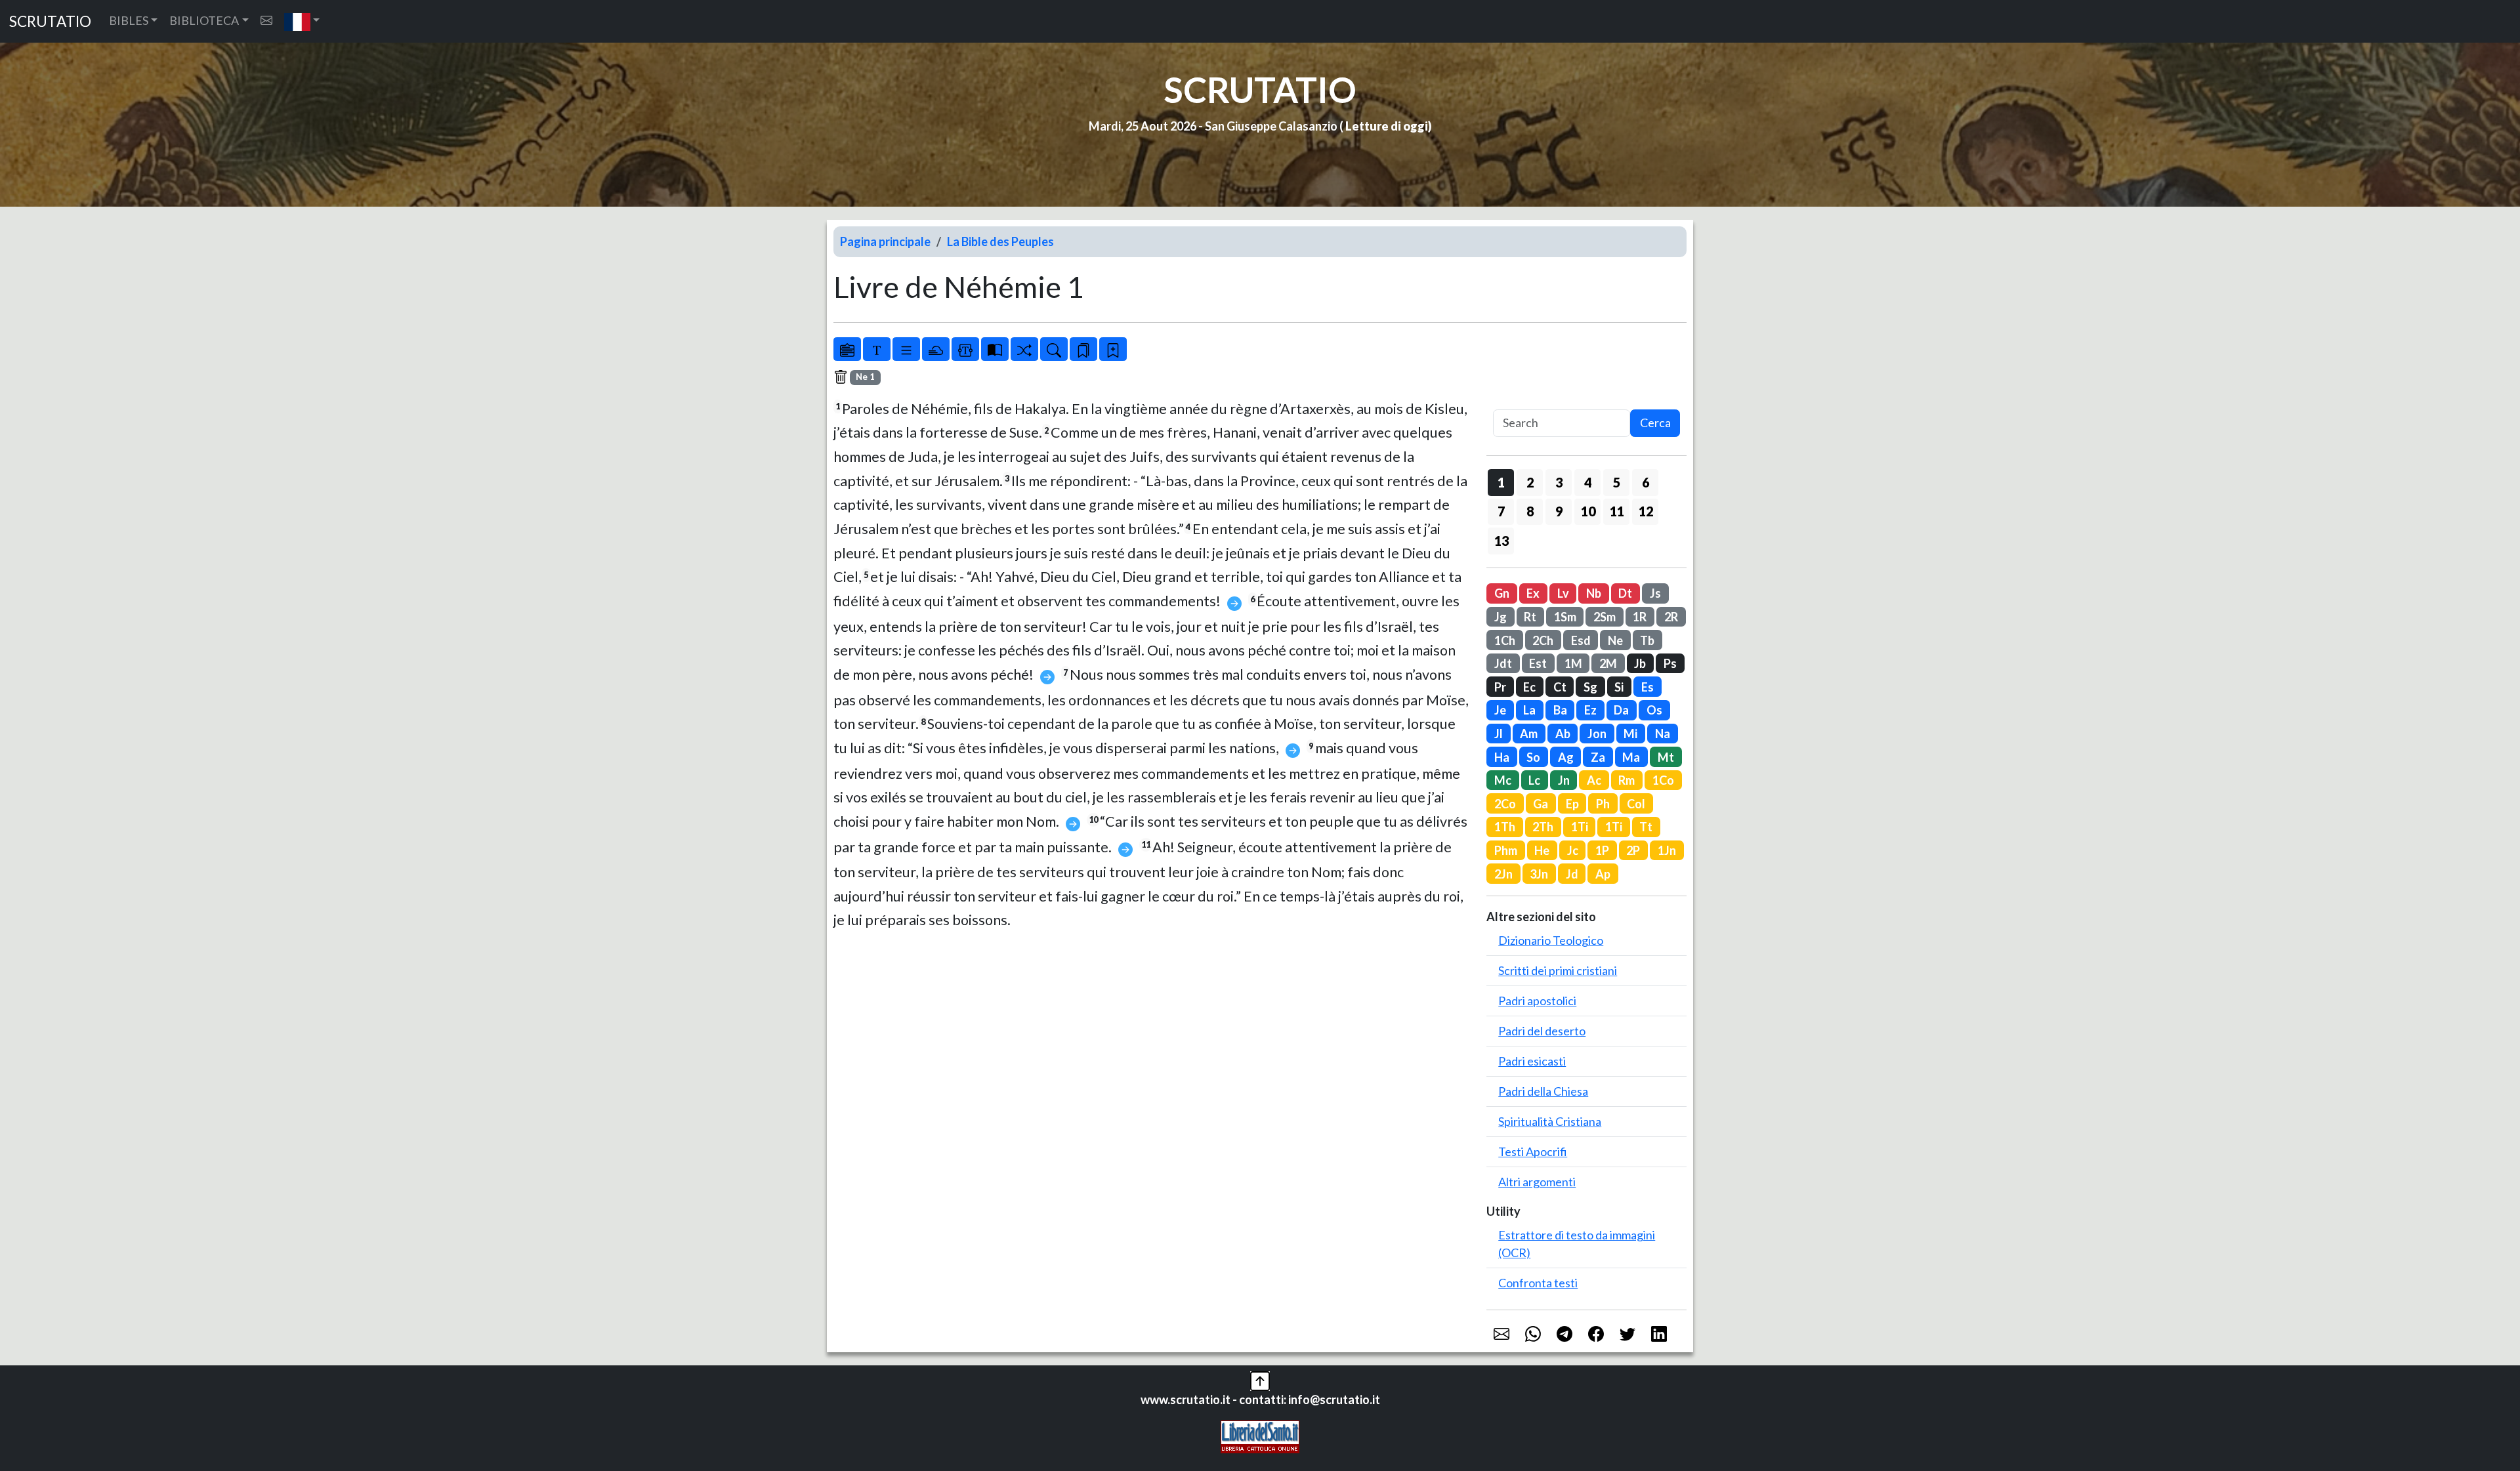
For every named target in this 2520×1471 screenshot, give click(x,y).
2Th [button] (1543, 827)
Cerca (1655, 423)
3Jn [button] (1539, 874)
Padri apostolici (1537, 1001)
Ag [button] (1566, 757)
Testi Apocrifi (1533, 1151)
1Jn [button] (1667, 850)
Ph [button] (1603, 804)
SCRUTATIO (50, 21)
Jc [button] (1573, 850)
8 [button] (1530, 511)
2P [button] (1633, 850)
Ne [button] (1615, 640)
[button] (302, 21)
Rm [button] (1627, 780)
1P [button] (1602, 850)
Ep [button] (1572, 804)
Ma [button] (1631, 757)
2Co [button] (1505, 804)
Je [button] (1500, 710)
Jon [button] (1597, 734)
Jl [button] (1499, 734)
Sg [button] (1590, 687)
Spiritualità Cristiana (1550, 1121)
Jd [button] (1572, 874)
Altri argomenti (1537, 1182)
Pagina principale (885, 241)
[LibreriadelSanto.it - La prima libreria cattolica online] (1260, 1436)
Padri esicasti (1532, 1061)
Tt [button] (1646, 827)
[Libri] (847, 349)
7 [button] (1501, 511)
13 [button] (1501, 541)
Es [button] (1648, 687)
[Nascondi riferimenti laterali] (936, 349)
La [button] (1529, 710)
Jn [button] (1564, 780)
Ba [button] (1560, 710)
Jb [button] (1640, 663)
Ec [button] (1529, 687)
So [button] (1533, 757)
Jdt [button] (1503, 663)
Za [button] (1598, 757)
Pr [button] (1500, 687)
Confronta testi (1538, 1283)
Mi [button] (1630, 734)
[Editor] (965, 349)
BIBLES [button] (129, 20)
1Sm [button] (1565, 617)
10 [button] (1588, 511)
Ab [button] (1563, 734)
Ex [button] (1533, 593)
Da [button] (1621, 710)
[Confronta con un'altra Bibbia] (995, 349)
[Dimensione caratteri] (877, 349)
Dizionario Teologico (1551, 940)
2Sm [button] (1605, 617)
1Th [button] (1505, 827)
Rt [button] (1530, 617)
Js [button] (1655, 593)
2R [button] (1671, 617)
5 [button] (1617, 482)
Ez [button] (1590, 710)
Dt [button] (1625, 593)
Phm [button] (1506, 850)
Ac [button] (1594, 780)
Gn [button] (1502, 593)
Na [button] (1663, 734)
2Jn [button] (1503, 874)
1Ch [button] (1505, 640)
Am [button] (1529, 734)
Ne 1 (865, 377)
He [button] (1542, 850)
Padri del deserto (1542, 1031)
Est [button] (1538, 663)
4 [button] (1588, 482)
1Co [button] (1663, 780)
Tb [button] (1647, 640)
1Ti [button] (1580, 827)
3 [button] (1559, 482)
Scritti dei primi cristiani (1558, 970)
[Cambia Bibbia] (1024, 349)
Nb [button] (1594, 593)
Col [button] (1636, 804)
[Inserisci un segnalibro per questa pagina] (1113, 349)
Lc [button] (1534, 780)
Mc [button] (1503, 780)
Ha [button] (1502, 757)
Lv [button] (1563, 593)
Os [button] (1654, 710)
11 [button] (1617, 511)
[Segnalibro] (1083, 349)
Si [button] (1619, 687)
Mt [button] (1666, 757)
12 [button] (1646, 511)
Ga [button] (1541, 804)
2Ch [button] (1543, 640)
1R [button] (1640, 617)
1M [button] (1573, 663)
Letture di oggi (1387, 126)
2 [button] (1530, 482)
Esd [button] (1581, 640)
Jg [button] (1501, 617)
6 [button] (1646, 482)
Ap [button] (1603, 874)
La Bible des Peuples (1000, 241)
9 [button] (1559, 511)
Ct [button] (1560, 687)
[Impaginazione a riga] (906, 349)
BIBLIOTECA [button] (204, 20)
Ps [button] (1670, 663)
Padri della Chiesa (1543, 1091)
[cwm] (266, 21)
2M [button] (1608, 663)
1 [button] (1501, 482)
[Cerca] (1054, 349)
